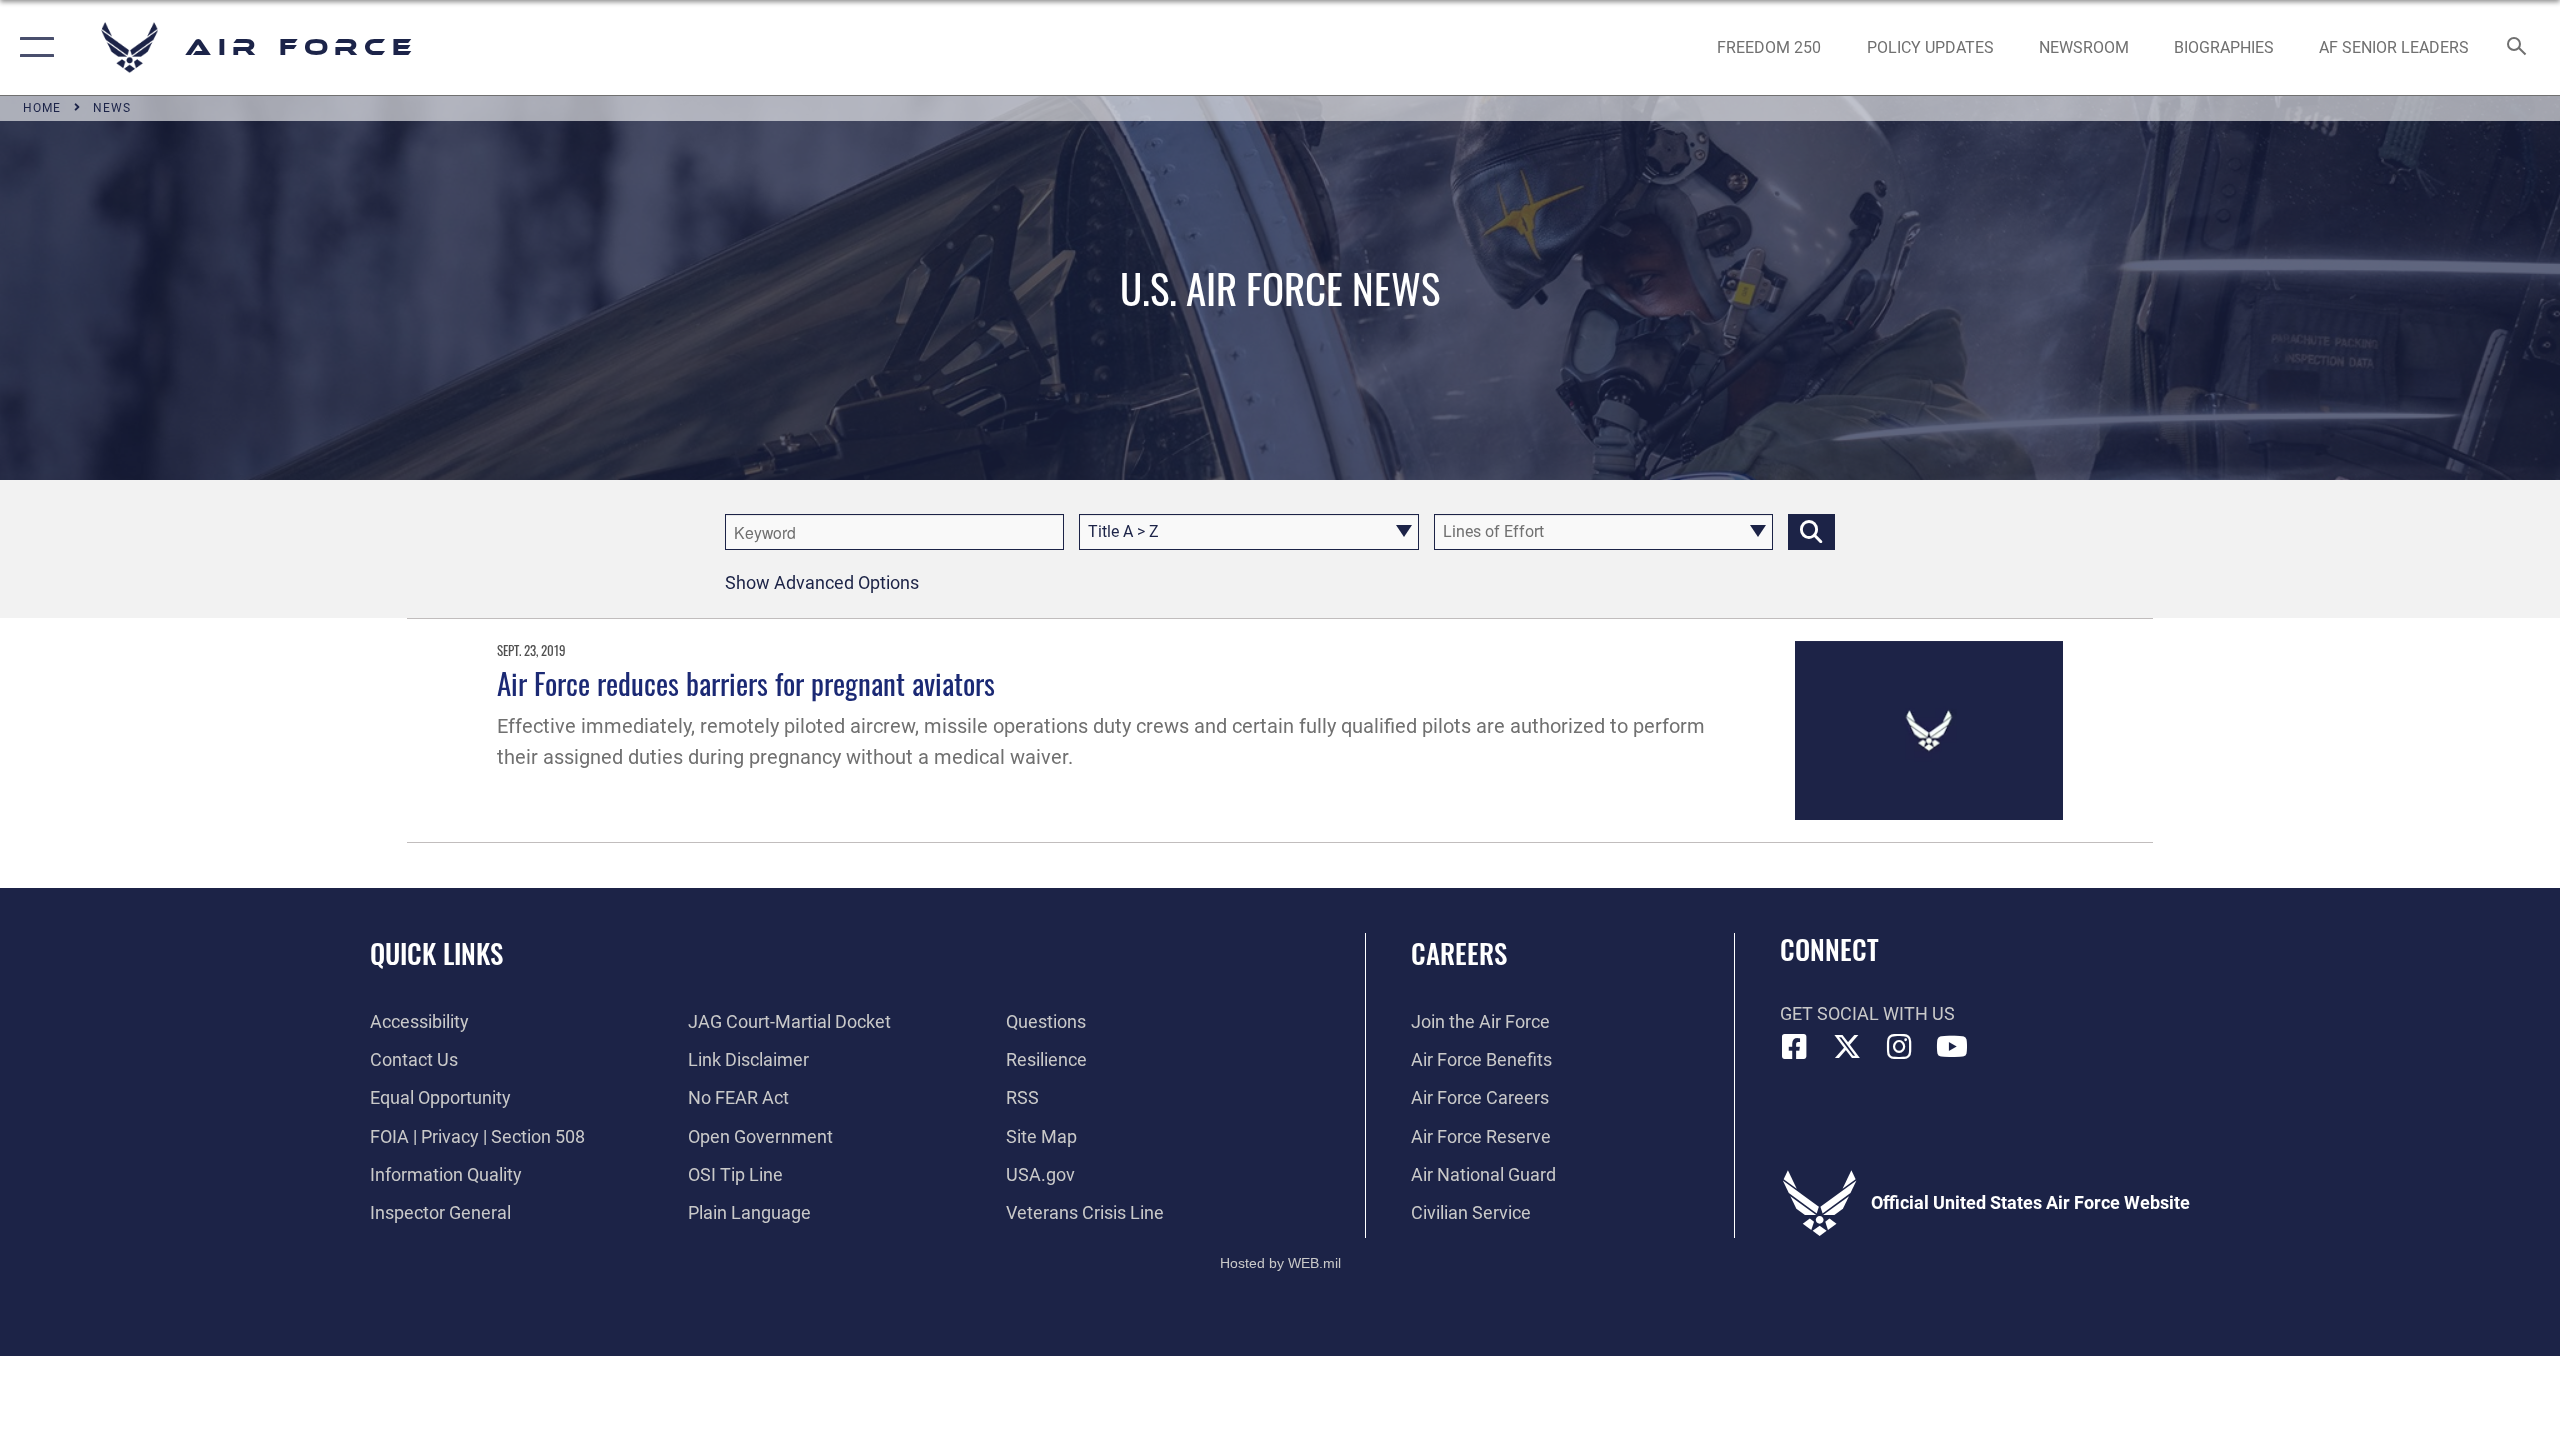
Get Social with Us (1867, 1013)
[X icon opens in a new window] (1847, 1047)
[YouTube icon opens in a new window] (1952, 1047)
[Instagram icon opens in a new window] (1900, 1047)
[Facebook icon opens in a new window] (1795, 1047)
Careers (1459, 953)
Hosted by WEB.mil (1280, 1263)
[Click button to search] (1811, 532)
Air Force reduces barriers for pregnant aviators (746, 682)
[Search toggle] (2517, 48)
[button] (32, 47)
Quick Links (436, 953)
